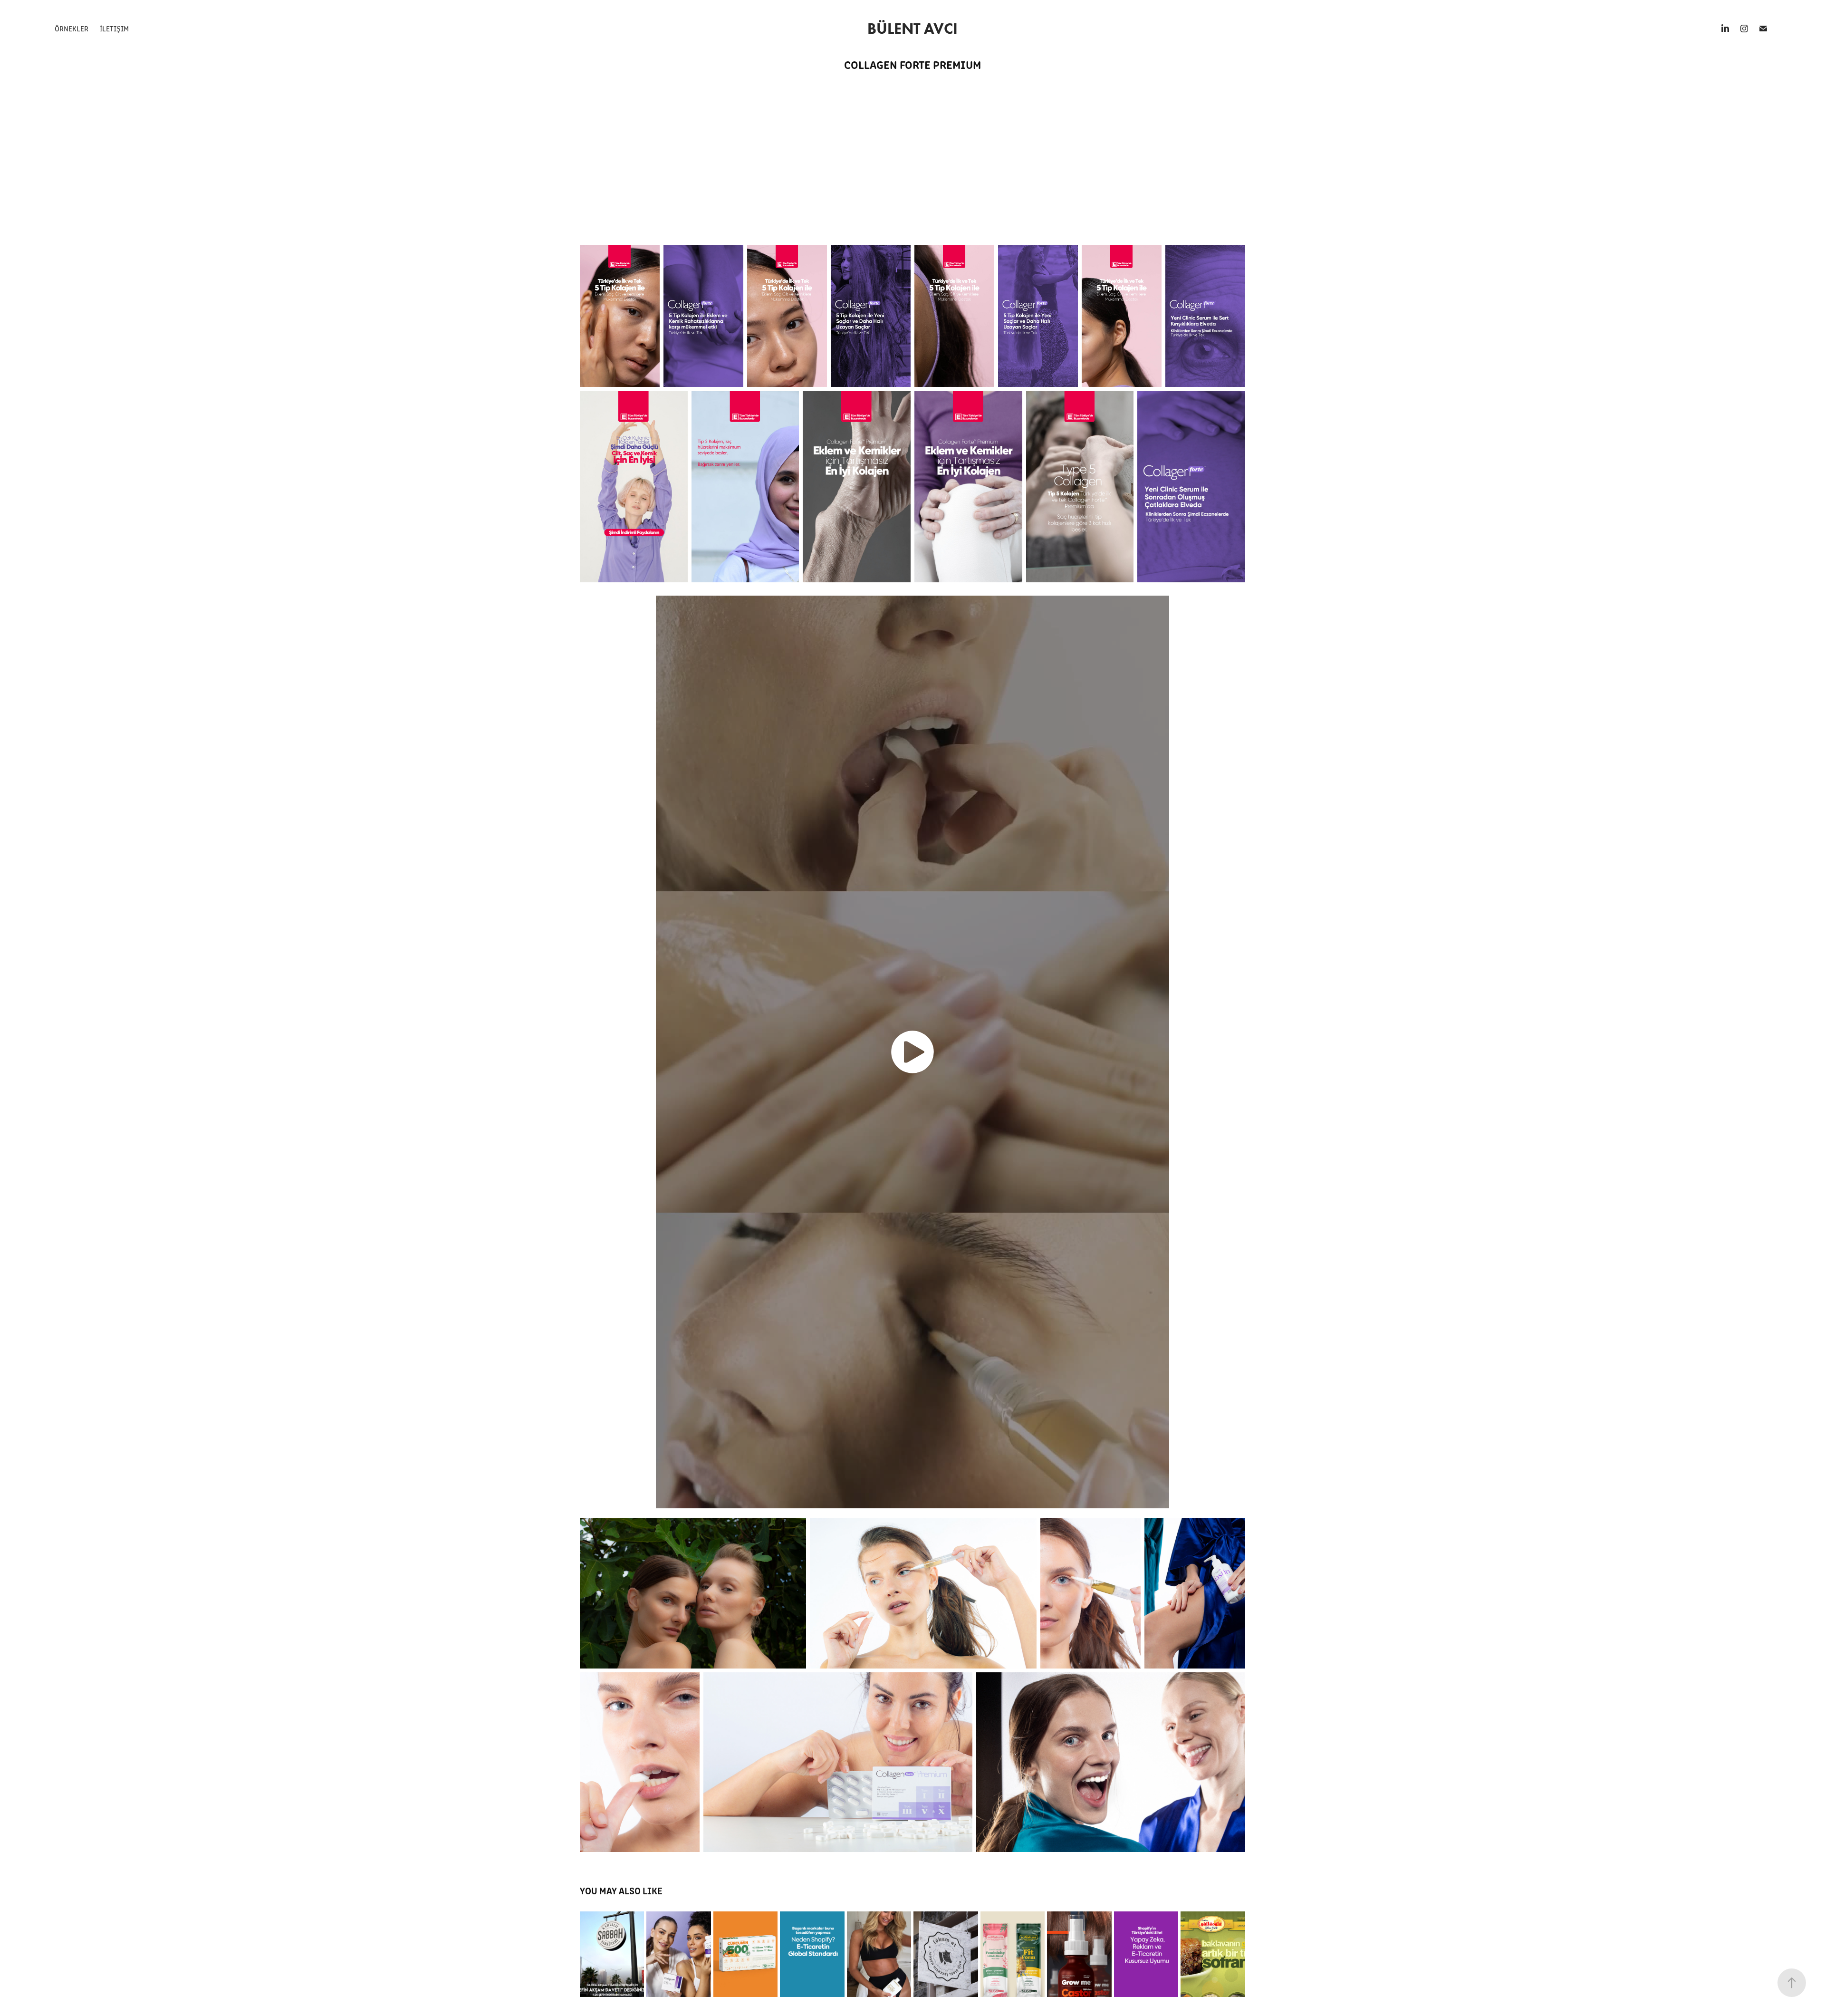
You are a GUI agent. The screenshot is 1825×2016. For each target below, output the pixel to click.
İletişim (114, 28)
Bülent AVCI (912, 28)
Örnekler (72, 28)
